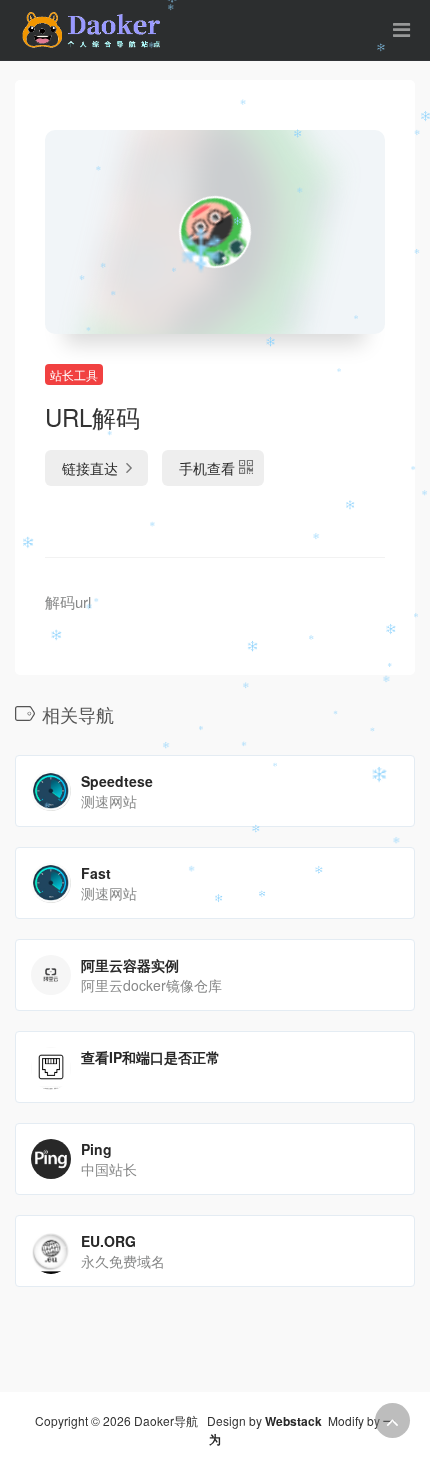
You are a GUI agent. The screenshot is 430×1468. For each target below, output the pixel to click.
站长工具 (74, 374)
